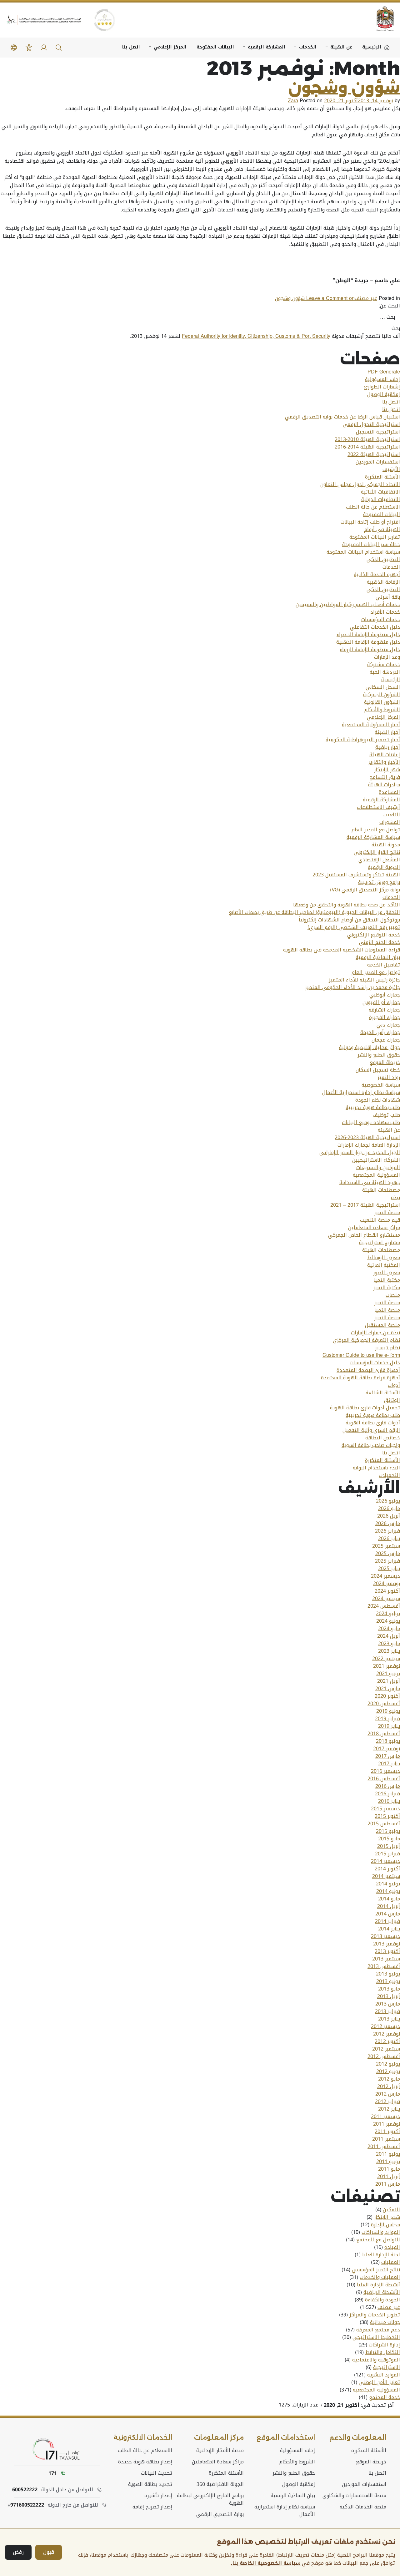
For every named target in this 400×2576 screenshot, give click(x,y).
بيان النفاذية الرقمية (378, 957)
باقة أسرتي (388, 597)
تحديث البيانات (157, 2473)
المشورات (390, 822)
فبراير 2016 (387, 1794)
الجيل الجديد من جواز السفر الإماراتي (360, 1153)
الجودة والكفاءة (382, 2300)
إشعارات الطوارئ (382, 387)
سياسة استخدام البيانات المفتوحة (363, 552)
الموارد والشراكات (381, 2232)
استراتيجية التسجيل (378, 432)
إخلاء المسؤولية (382, 379)
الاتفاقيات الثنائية (380, 492)
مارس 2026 (388, 1524)
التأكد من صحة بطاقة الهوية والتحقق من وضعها (347, 905)
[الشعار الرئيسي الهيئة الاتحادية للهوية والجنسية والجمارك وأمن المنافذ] (44, 20)
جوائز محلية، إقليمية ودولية (370, 1047)
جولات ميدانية (385, 2322)
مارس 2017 (388, 1756)
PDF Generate (384, 372)
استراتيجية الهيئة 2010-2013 (367, 439)
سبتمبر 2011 (386, 2139)
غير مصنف (366, 298)
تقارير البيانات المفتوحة (375, 537)
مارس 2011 (388, 2184)
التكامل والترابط (383, 2352)
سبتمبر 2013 (386, 1959)
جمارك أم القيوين (381, 1002)
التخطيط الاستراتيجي (376, 2337)
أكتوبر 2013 (387, 1951)
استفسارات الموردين (378, 462)
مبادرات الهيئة (384, 785)
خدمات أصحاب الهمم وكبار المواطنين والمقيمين (348, 605)
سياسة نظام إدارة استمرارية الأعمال (361, 1093)
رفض (18, 2552)
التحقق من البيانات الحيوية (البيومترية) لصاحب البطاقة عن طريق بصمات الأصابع (314, 912)
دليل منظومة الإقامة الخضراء (368, 635)
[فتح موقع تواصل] (57, 2449)
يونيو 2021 (388, 1674)
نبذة (395, 1198)
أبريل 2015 (389, 1846)
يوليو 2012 (388, 2064)
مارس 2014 (388, 1914)
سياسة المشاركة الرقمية (373, 837)
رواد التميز (389, 1078)
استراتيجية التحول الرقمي (371, 424)
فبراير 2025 (387, 1561)
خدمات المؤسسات (381, 620)
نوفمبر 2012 (387, 2034)
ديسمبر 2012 (385, 2026)
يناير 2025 (389, 1569)
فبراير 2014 (387, 1921)
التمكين (391, 2210)
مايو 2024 (389, 1629)
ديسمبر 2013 (385, 1936)
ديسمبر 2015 (385, 1809)
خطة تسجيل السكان (378, 1070)
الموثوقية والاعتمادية (376, 2360)
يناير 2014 (389, 1929)
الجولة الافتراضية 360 (220, 2484)
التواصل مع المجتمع (378, 2240)
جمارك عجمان (386, 1040)
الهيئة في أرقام (382, 530)
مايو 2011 (389, 2169)
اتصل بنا (131, 47)
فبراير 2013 (387, 2011)
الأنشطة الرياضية (382, 2292)
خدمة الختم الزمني (380, 942)
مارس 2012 (388, 2094)
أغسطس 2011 (384, 2147)
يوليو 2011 (388, 2154)
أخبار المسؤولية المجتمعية (371, 725)
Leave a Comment (315, 298)
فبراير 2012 (387, 2102)
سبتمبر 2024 (386, 1599)
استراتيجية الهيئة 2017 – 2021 (365, 1205)
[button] (59, 48)
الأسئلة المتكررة (382, 477)
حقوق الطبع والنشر (379, 1055)
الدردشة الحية (385, 672)
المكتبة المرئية (384, 1265)
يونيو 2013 (388, 1981)
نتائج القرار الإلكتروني (377, 852)
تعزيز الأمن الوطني (379, 2382)
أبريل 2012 (389, 2087)
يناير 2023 (389, 1651)
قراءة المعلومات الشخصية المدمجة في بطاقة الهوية (342, 950)
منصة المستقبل (382, 1325)
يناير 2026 (389, 1539)
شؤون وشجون (344, 88)
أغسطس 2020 (384, 1704)
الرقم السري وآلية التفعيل (371, 1430)
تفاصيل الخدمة (384, 965)
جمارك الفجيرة (385, 1017)
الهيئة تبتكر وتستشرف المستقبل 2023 (356, 875)
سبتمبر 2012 (386, 2049)
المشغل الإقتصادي (379, 860)
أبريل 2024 (389, 1636)
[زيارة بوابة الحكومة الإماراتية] (381, 19)
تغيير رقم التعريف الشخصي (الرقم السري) (354, 927)
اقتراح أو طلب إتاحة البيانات (370, 522)
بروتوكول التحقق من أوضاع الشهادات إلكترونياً (349, 920)
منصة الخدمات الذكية (363, 2507)
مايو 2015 (389, 1839)
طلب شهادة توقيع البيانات (371, 1123)
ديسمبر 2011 (385, 2117)
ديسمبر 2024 (385, 1576)
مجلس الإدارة (385, 2225)
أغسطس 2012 (384, 2056)
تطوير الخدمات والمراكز (375, 2315)
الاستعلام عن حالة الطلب (373, 507)
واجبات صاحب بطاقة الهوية (371, 1445)
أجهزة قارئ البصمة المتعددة (368, 1370)
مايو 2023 (389, 1644)
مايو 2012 (389, 2079)
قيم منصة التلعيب (380, 1220)
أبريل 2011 (389, 2177)
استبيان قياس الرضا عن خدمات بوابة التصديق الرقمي (342, 417)
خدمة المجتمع (385, 2397)
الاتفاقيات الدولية (381, 499)
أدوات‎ (394, 1385)
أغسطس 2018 (384, 1734)
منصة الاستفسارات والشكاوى (354, 2496)
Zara (293, 101)
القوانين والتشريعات (378, 1168)
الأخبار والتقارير (384, 762)
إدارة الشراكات (384, 2345)
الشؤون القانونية (382, 702)
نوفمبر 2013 (387, 1944)
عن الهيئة (341, 47)
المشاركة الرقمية (267, 47)
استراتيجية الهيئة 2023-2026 (367, 1138)
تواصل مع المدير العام (376, 830)
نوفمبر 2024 (387, 1584)
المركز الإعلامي (170, 47)
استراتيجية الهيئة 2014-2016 (367, 447)
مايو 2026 (389, 1509)
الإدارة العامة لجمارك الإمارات (369, 1145)
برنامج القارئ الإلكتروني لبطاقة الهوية (210, 2499)
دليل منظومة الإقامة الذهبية (368, 642)
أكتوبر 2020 (387, 1696)
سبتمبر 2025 (386, 1546)
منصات (393, 1295)
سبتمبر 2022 (386, 1659)
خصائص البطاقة (383, 1438)
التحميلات (389, 1475)
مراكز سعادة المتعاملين (374, 1228)
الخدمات (308, 47)
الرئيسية (391, 680)
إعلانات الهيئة (385, 755)
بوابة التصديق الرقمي (220, 2514)
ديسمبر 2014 (385, 1861)
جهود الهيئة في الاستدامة (370, 1183)
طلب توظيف (386, 1115)
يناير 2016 (389, 1801)
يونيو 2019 (388, 1711)
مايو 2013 (389, 1989)
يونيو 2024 (388, 1621)
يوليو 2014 (388, 1884)
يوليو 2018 (388, 1741)
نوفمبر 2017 (387, 1749)
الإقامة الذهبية (383, 582)
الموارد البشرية (384, 2375)
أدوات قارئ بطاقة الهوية (373, 1423)
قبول (49, 2552)
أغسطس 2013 (384, 1966)
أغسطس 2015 (384, 1824)
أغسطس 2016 (384, 1779)
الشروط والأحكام (382, 710)
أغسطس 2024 (384, 1606)
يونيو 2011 (388, 2162)
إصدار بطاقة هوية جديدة (145, 2462)
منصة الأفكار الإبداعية (220, 2451)
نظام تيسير (387, 1348)
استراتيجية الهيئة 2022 (374, 454)
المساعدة (389, 792)
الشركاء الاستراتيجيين (376, 1160)
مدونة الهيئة (386, 845)
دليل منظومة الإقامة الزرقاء (370, 650)
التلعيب (392, 815)
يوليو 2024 (388, 1614)
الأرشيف (391, 469)
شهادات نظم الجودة (378, 1100)
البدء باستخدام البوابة (376, 1468)
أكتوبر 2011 (387, 2132)
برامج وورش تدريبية (379, 882)
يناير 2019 (389, 1726)
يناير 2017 (389, 1764)
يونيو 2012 (388, 2071)
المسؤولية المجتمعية (376, 1175)
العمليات (391, 2262)
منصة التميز (387, 1213)
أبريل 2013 (389, 1996)
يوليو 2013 (388, 1974)
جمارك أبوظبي (385, 995)
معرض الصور (387, 1273)
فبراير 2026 (387, 1531)
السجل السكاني (383, 687)
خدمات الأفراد (385, 612)
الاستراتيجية (387, 2367)
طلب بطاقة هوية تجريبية (373, 1108)
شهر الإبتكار (387, 770)
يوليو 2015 (388, 1831)
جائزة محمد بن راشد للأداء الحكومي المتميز (352, 987)
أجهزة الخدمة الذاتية (377, 575)
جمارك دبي (388, 1025)
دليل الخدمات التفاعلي (375, 627)
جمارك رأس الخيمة (380, 1032)
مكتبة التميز (387, 1280)
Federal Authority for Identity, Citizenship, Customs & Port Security (256, 336)
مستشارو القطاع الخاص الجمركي (364, 1235)
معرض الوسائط (384, 1258)
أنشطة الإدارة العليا (378, 2285)
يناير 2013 (389, 2019)
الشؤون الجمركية (382, 695)
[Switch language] (14, 48)
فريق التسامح (385, 777)
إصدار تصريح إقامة (152, 2507)
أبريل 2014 (389, 1906)
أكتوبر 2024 (387, 1591)
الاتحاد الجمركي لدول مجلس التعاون (360, 484)
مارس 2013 (388, 2004)
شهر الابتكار (387, 2217)
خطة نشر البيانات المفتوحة (371, 545)
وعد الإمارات (387, 657)
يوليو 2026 (388, 1501)
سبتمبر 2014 (386, 1876)
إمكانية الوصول (384, 394)
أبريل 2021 (389, 1681)
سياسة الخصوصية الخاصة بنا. (266, 2563)
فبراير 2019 (387, 1719)
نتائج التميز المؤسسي (376, 2270)
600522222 (25, 2490)
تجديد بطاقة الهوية (150, 2484)
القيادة (392, 2247)
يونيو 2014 (388, 1891)
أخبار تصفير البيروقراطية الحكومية (363, 740)
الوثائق (392, 1400)
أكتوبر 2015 (387, 1816)
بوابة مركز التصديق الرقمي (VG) (365, 890)
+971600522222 (26, 2505)
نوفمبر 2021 (387, 1666)
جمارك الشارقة (384, 1010)
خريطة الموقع (385, 1062)
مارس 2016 (388, 1786)
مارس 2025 (388, 1554)
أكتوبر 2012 (387, 2041)
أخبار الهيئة (387, 732)
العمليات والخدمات (380, 2277)
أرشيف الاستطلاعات (378, 807)
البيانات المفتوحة (215, 47)
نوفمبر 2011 (387, 2124)
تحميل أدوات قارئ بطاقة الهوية (365, 1408)
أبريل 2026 (389, 1516)
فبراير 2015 (387, 1854)
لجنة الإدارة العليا (381, 2255)
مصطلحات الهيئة (381, 1190)
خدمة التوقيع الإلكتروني (374, 935)
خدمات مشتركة (384, 665)
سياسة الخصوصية (381, 1085)
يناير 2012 (389, 2109)
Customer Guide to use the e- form (361, 1355)
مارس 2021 (388, 1689)
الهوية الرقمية (384, 867)
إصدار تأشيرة (158, 2496)
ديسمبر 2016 (385, 1771)
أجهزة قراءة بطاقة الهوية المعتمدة (360, 1378)
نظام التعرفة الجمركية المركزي (366, 1340)
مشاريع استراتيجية (380, 1243)
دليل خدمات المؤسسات (375, 1363)
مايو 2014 (389, 1899)
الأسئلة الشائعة (383, 1393)
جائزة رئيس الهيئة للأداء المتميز (364, 980)
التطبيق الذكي (383, 560)
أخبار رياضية (388, 747)
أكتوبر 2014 (387, 1869)
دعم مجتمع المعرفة (378, 2330)
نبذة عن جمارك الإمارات (375, 1333)
